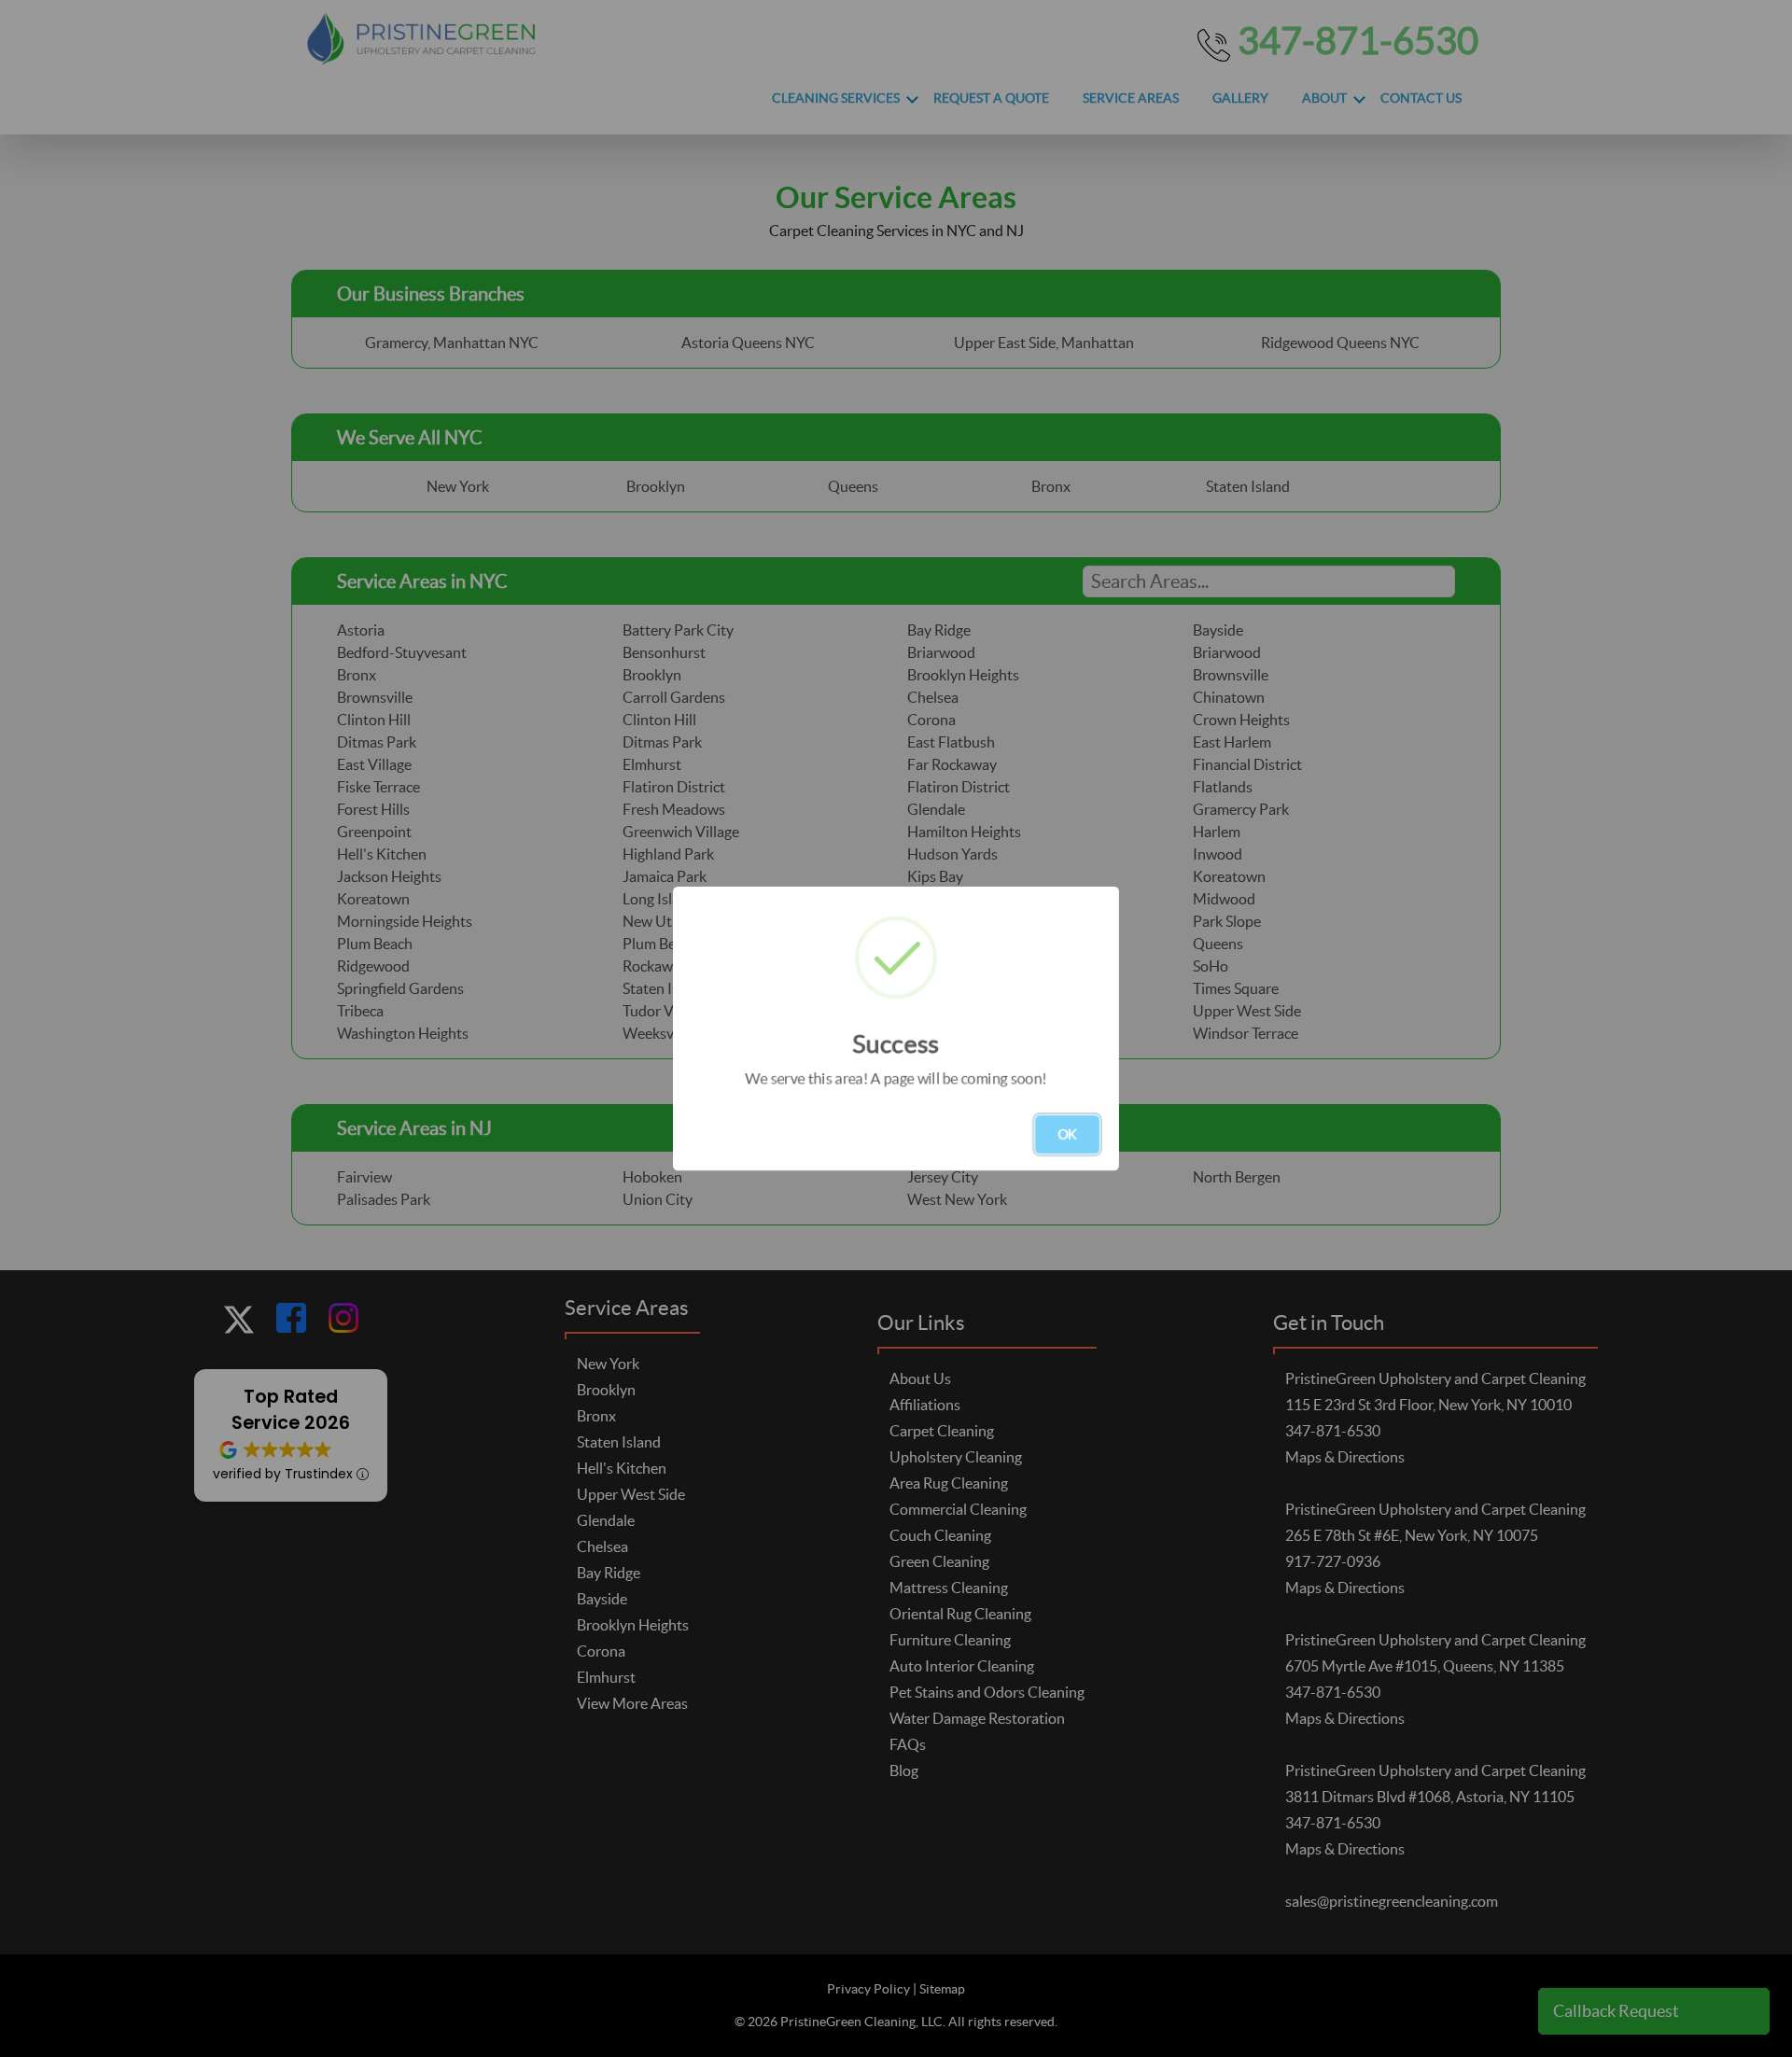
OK (1067, 1134)
